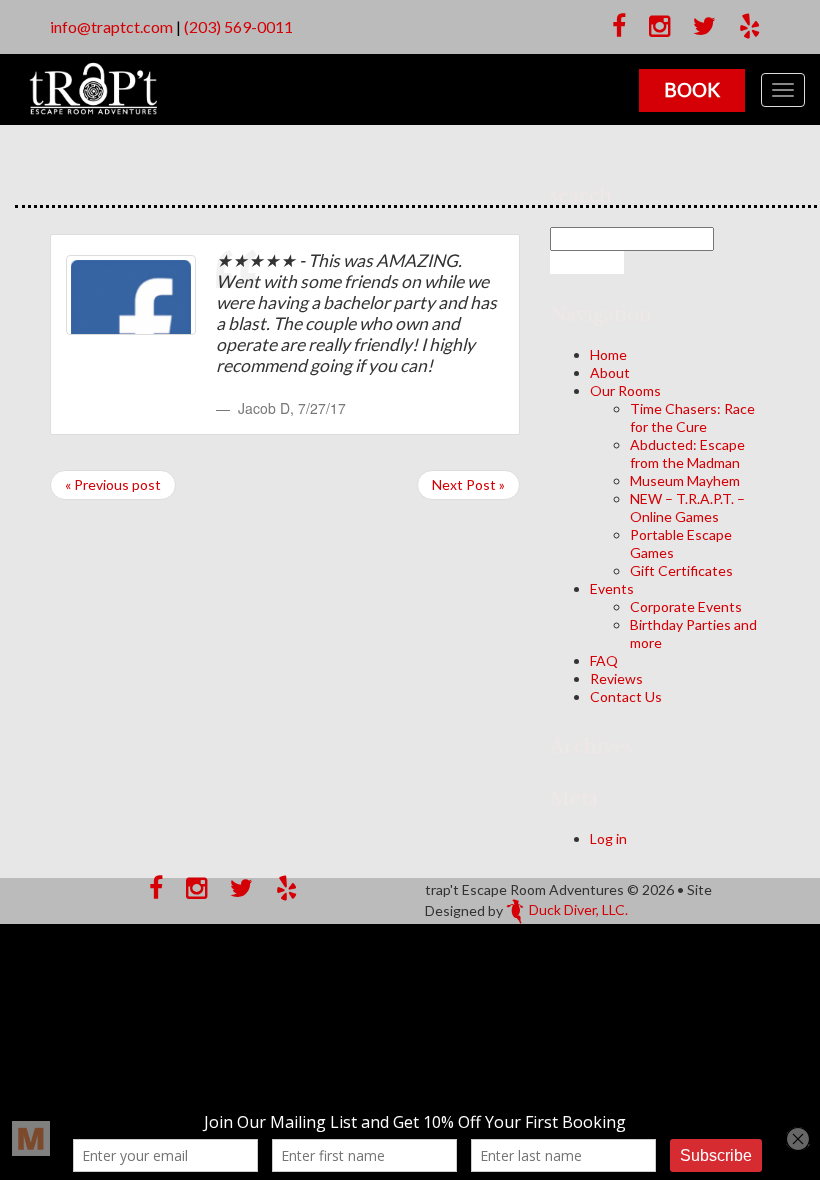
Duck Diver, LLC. (578, 909)
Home (608, 354)
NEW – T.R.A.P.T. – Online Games (687, 507)
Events (612, 588)
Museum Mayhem (685, 480)
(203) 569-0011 (238, 26)
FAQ (604, 660)
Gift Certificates (681, 570)
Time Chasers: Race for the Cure (692, 417)
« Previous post (113, 484)
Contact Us (626, 696)
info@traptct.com (111, 26)
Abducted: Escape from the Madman (687, 453)
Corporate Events (686, 606)
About (610, 372)
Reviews (616, 678)
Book (692, 89)
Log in (608, 838)
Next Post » (468, 484)
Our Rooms (625, 390)
